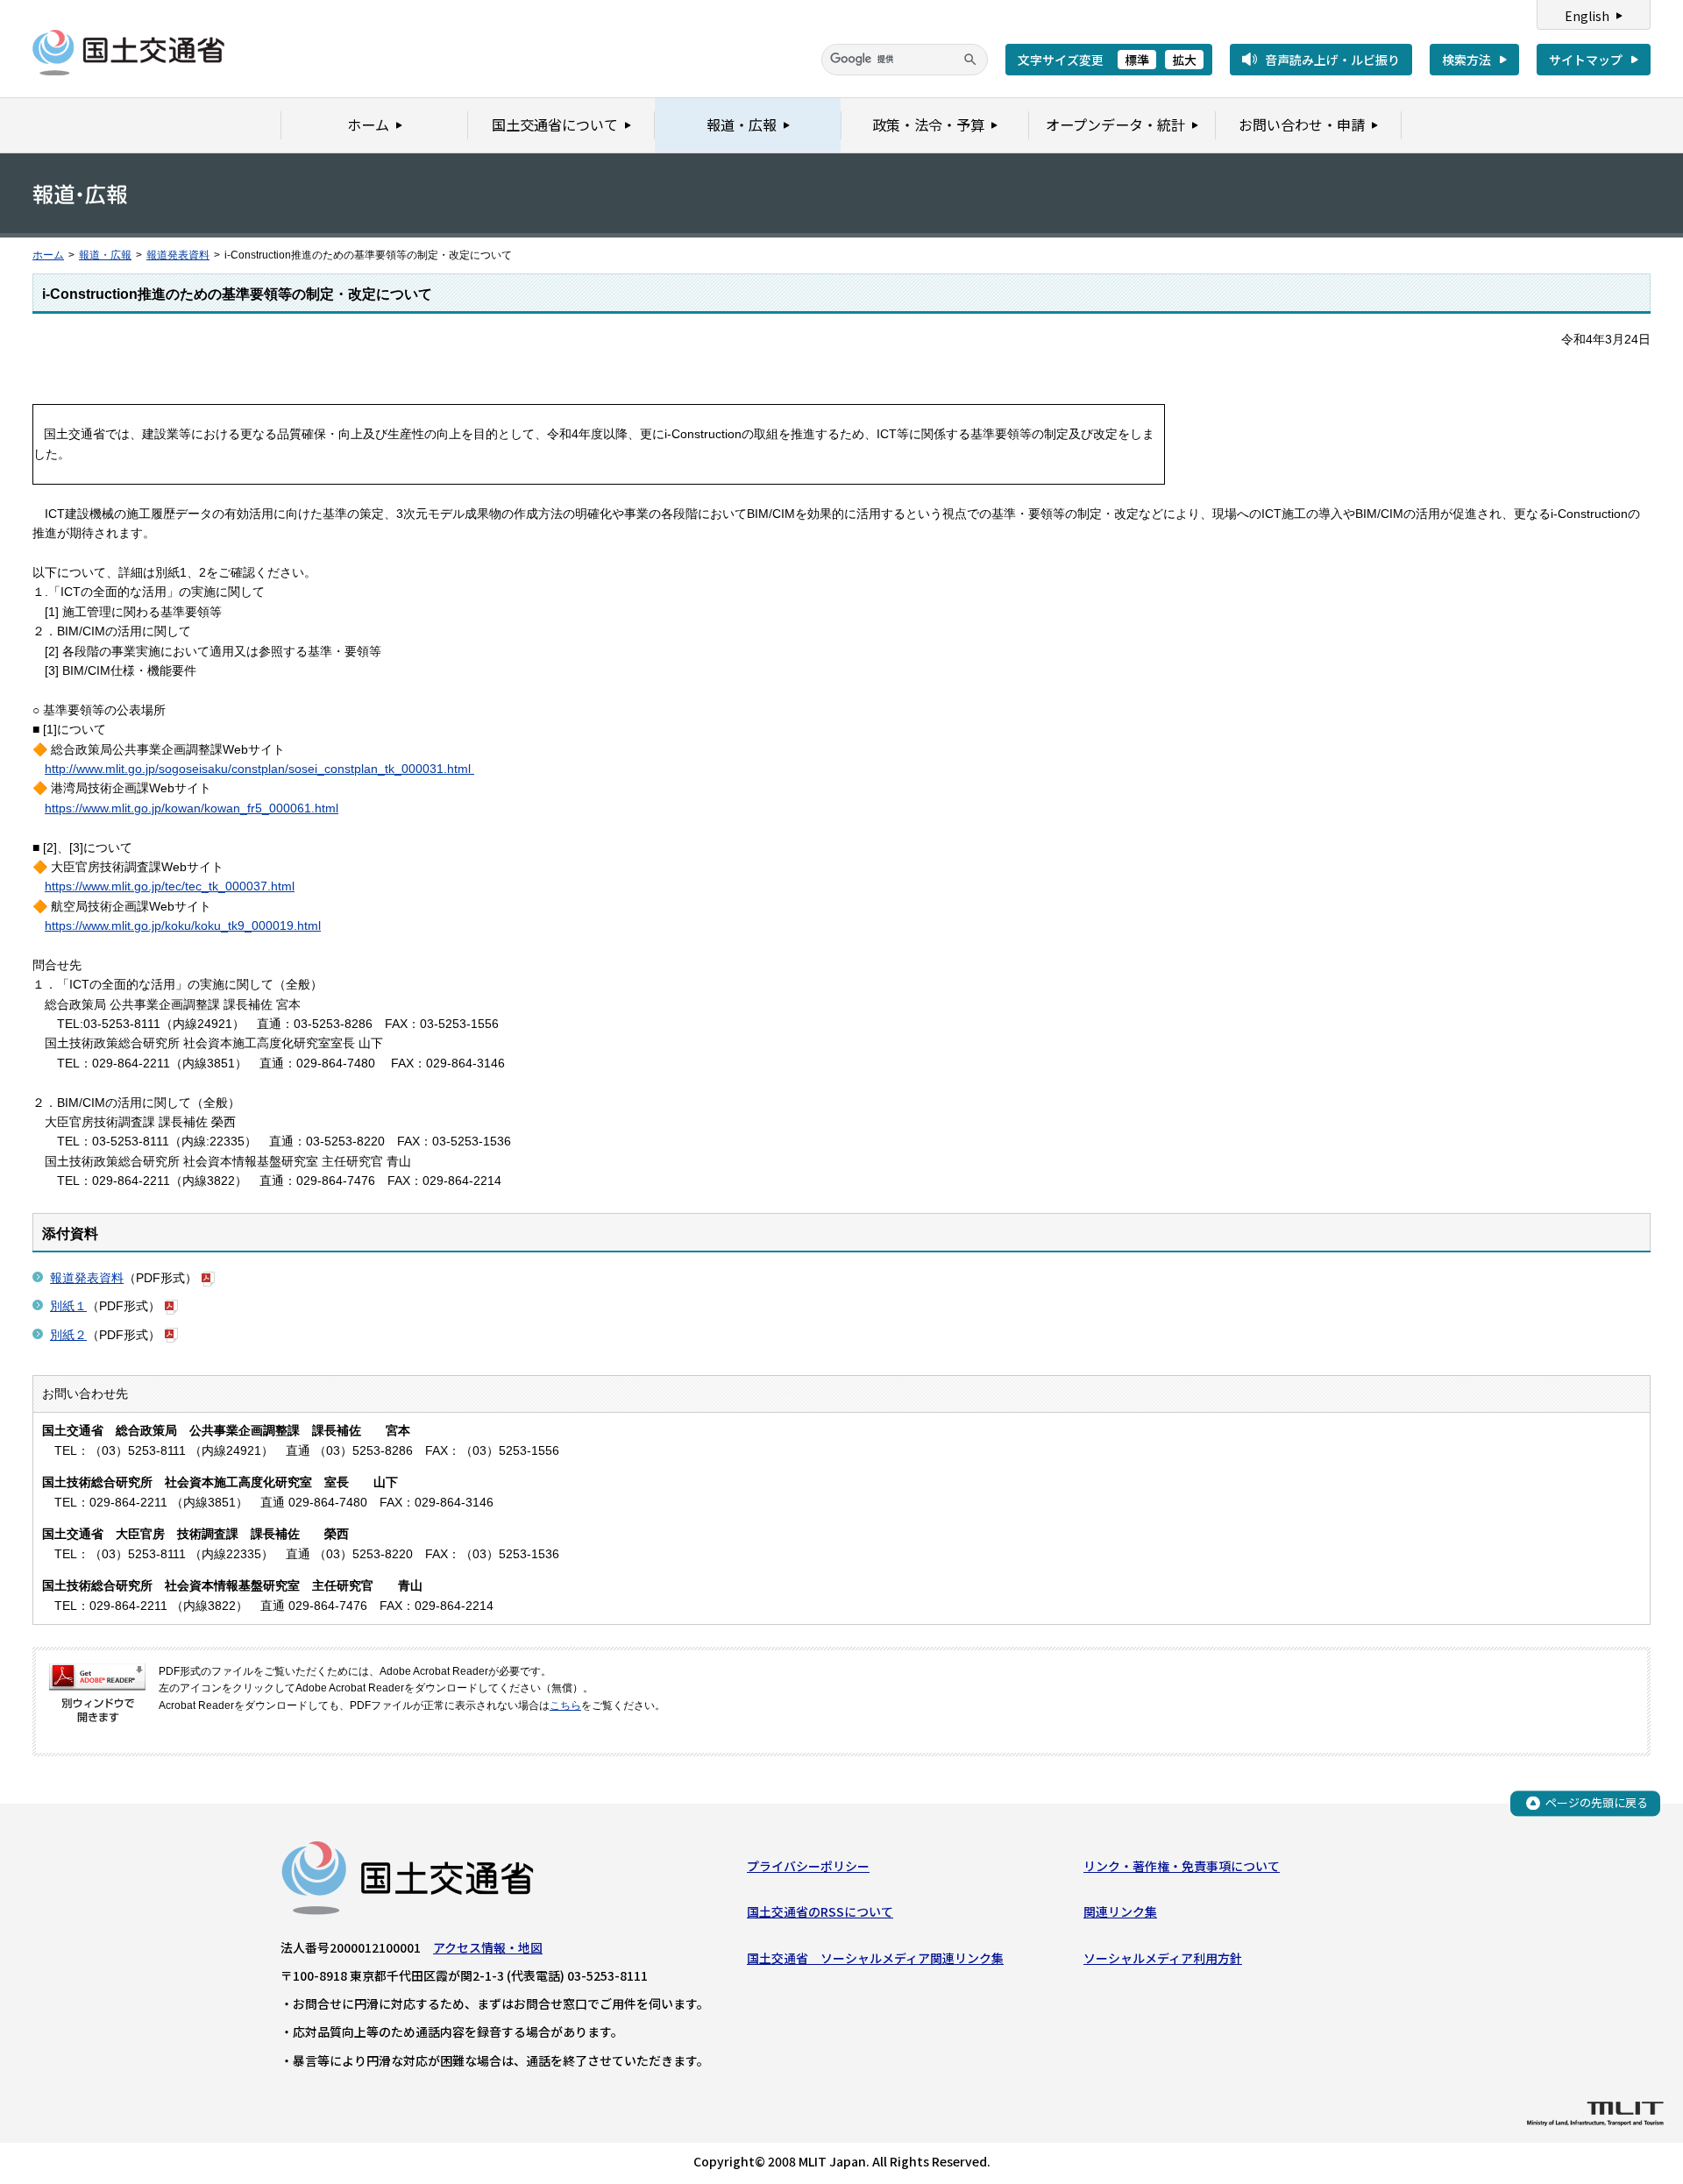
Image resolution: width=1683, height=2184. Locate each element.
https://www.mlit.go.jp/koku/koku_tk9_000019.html (183, 925)
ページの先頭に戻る (1597, 1802)
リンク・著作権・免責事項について (1182, 1866)
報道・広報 (105, 255)
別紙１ (68, 1306)
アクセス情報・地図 (488, 1947)
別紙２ (68, 1335)
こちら (565, 1705)
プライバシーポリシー (808, 1866)
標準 (1137, 60)
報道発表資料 (178, 255)
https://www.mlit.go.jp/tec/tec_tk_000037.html (170, 886)
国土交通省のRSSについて (820, 1911)
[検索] (970, 60)
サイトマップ (1586, 60)
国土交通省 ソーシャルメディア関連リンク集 (875, 1958)
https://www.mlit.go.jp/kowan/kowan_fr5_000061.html (192, 808)
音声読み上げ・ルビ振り (1332, 60)
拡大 (1184, 60)
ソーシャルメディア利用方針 (1163, 1958)
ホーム (48, 255)
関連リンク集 (1120, 1911)
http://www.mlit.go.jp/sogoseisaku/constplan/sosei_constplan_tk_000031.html (259, 769)
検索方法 (1466, 60)
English (1587, 16)
